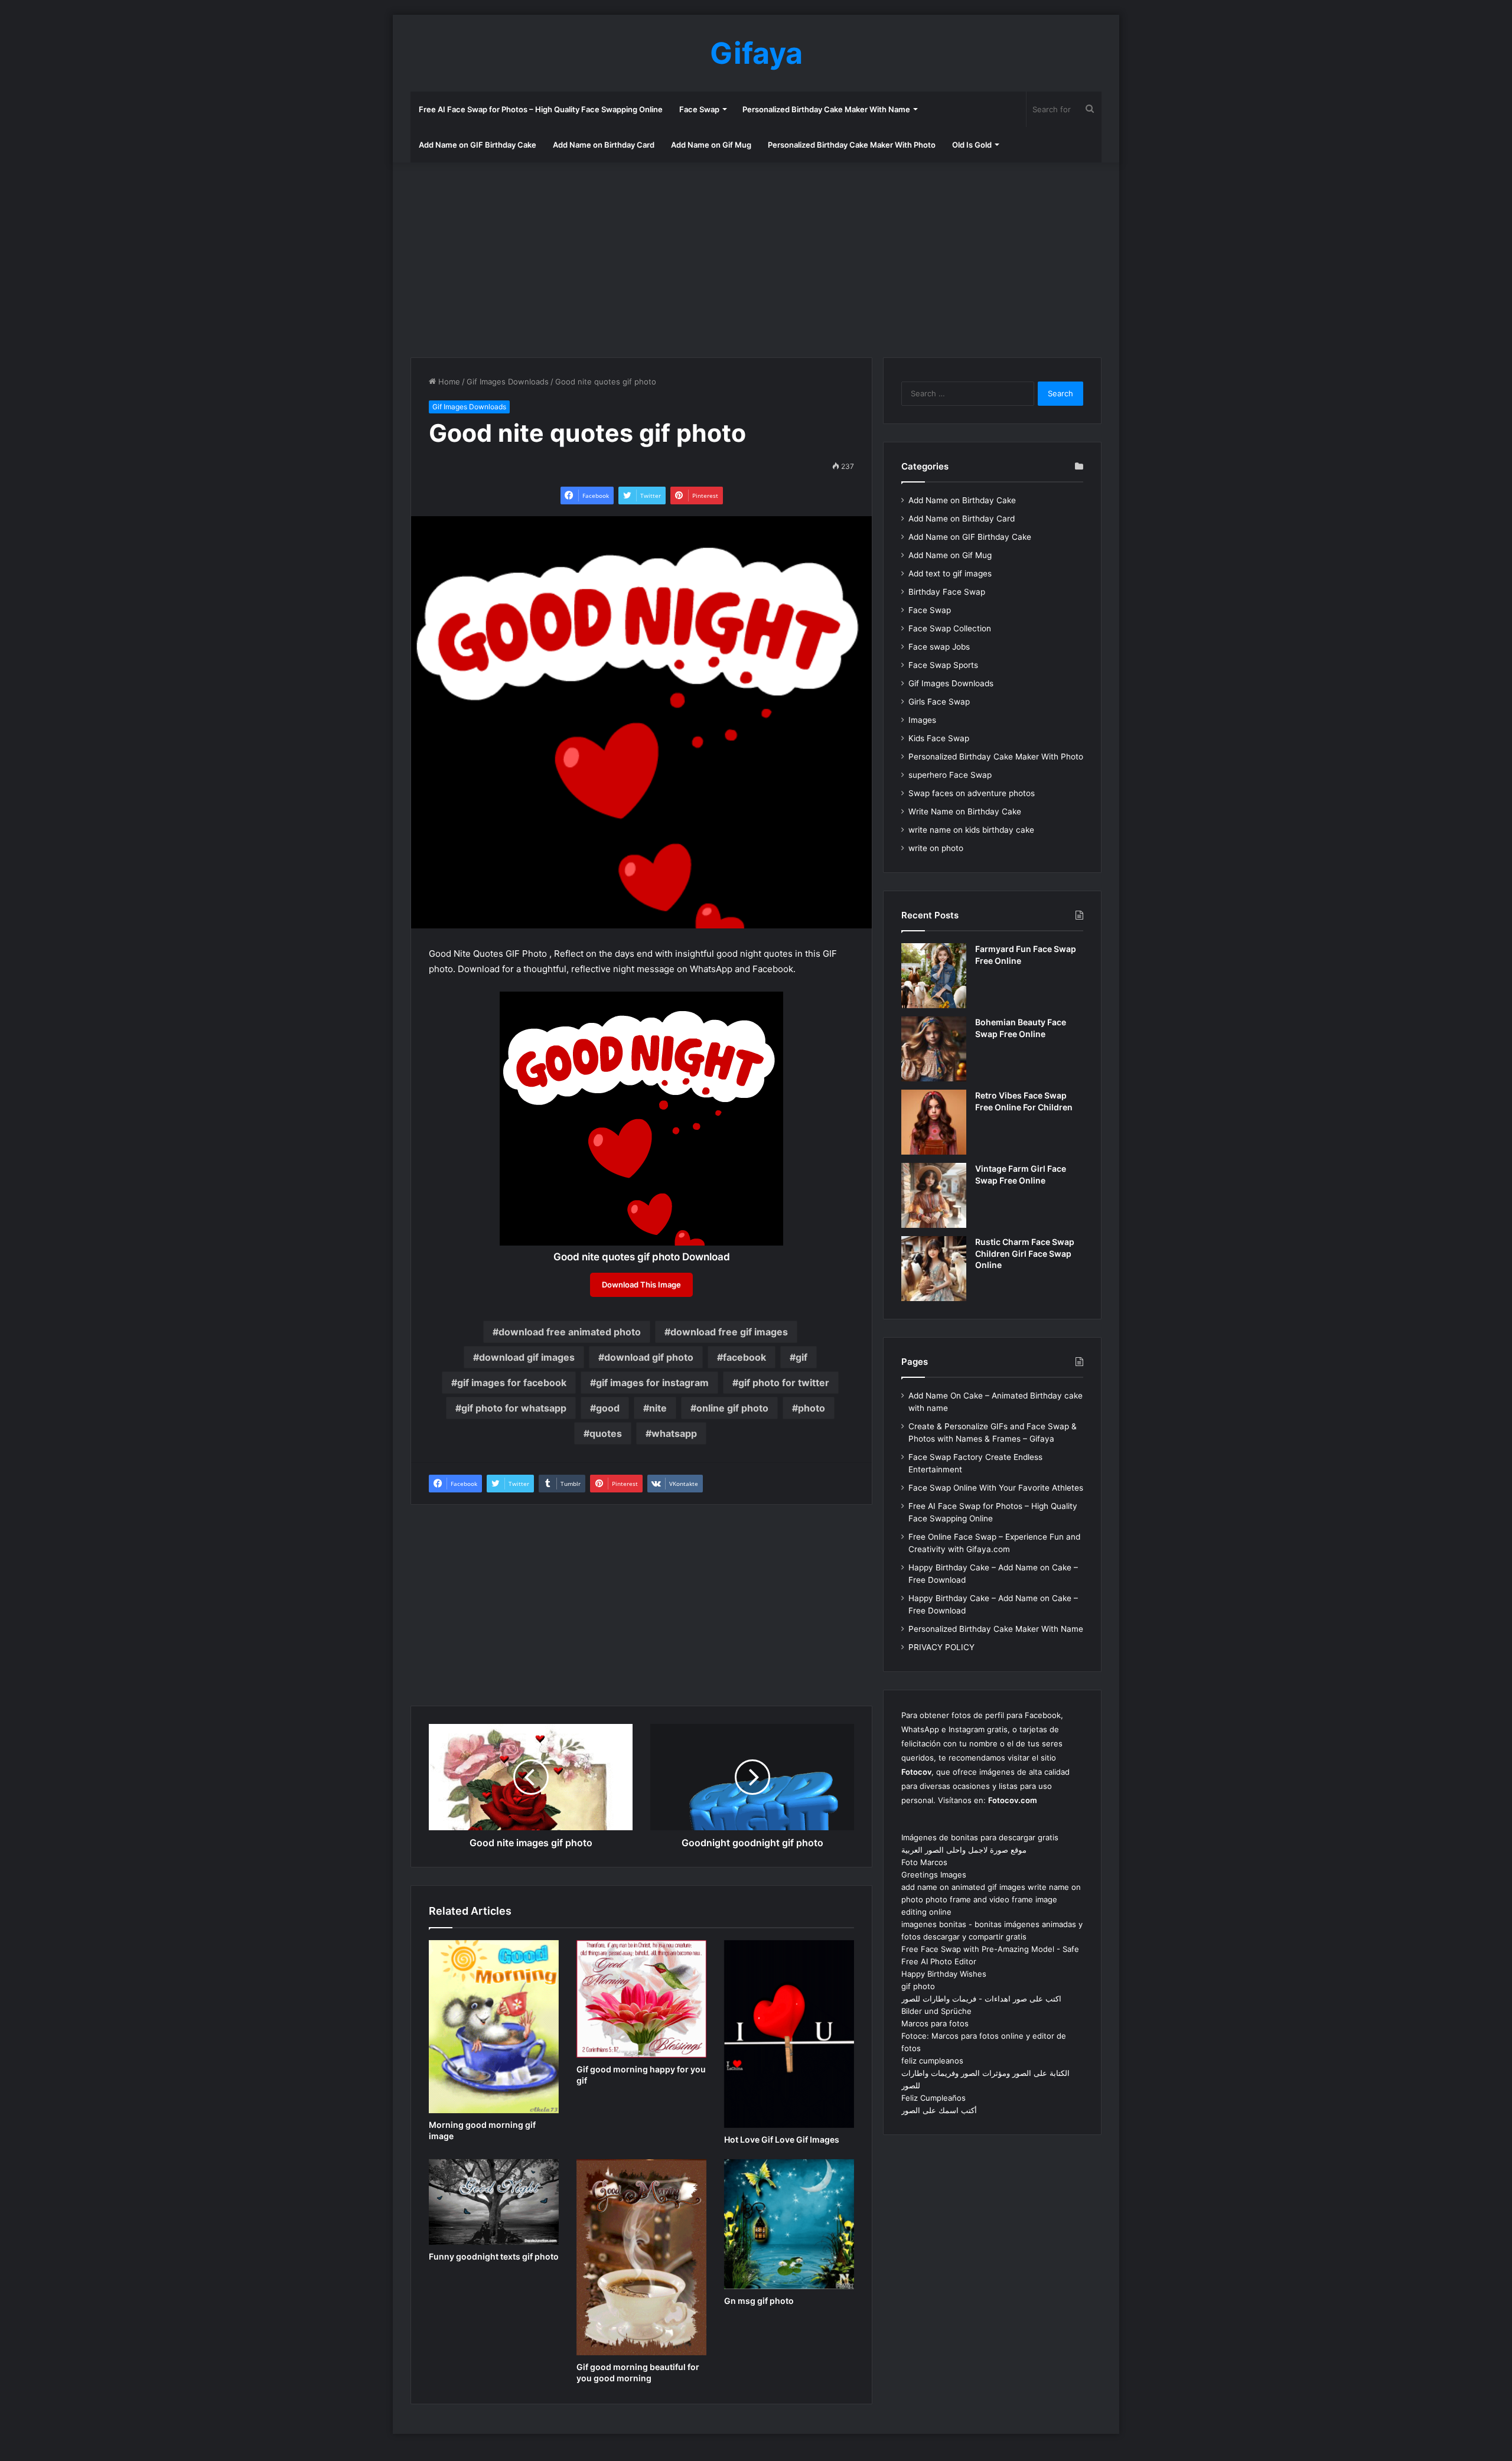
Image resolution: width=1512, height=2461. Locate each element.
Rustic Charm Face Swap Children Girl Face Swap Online (1025, 1253)
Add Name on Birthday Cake (962, 500)
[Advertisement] (756, 257)
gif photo (918, 1986)
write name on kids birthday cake (971, 830)
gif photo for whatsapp (514, 1408)
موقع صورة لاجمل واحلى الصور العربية (964, 1850)
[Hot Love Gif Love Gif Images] (789, 2034)
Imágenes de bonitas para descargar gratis (980, 1837)
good (608, 1408)
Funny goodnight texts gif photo (494, 2256)
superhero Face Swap (950, 775)
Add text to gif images (950, 573)
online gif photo (732, 1408)
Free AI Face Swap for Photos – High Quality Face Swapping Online (541, 109)
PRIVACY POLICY (941, 1647)
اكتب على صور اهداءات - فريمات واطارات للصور (981, 1999)
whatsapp (674, 1433)
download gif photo (649, 1357)
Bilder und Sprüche (936, 2011)
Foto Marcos (924, 1862)
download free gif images (729, 1332)
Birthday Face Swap (947, 592)
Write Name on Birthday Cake (965, 811)
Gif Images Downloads (508, 382)
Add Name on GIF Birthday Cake (478, 145)
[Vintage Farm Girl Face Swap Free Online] (934, 1195)
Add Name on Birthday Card (604, 145)
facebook (744, 1357)
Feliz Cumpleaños (933, 2098)
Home (448, 382)
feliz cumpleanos (932, 2061)
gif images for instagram (652, 1383)
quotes (606, 1433)
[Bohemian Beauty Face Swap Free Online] (934, 1049)
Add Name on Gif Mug (711, 145)
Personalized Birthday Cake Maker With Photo (852, 145)
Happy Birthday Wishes (944, 1974)
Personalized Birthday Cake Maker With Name (826, 109)
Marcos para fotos (935, 2023)
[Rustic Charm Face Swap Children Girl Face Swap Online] (934, 1269)
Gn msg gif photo (759, 2301)
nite (658, 1408)
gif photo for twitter (784, 1383)
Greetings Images (934, 1875)
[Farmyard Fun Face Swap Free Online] (934, 976)
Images (922, 720)
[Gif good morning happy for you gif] (641, 1999)
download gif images (527, 1357)
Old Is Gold (972, 145)
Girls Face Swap (939, 702)
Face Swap (699, 109)
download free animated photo (570, 1332)
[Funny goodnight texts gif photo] (494, 2202)
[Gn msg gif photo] (789, 2224)
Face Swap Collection (950, 628)
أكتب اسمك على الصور (939, 2110)
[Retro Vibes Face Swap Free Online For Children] (934, 1122)
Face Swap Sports (943, 665)
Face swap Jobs (939, 647)
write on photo (936, 848)
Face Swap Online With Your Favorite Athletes (996, 1488)
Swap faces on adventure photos (972, 793)
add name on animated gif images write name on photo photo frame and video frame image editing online (991, 1899)
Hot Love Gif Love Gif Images (782, 2139)
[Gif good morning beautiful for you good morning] (641, 2257)
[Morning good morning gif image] (494, 2027)
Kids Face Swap (939, 738)
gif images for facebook (512, 1383)
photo (812, 1408)
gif (801, 1357)
